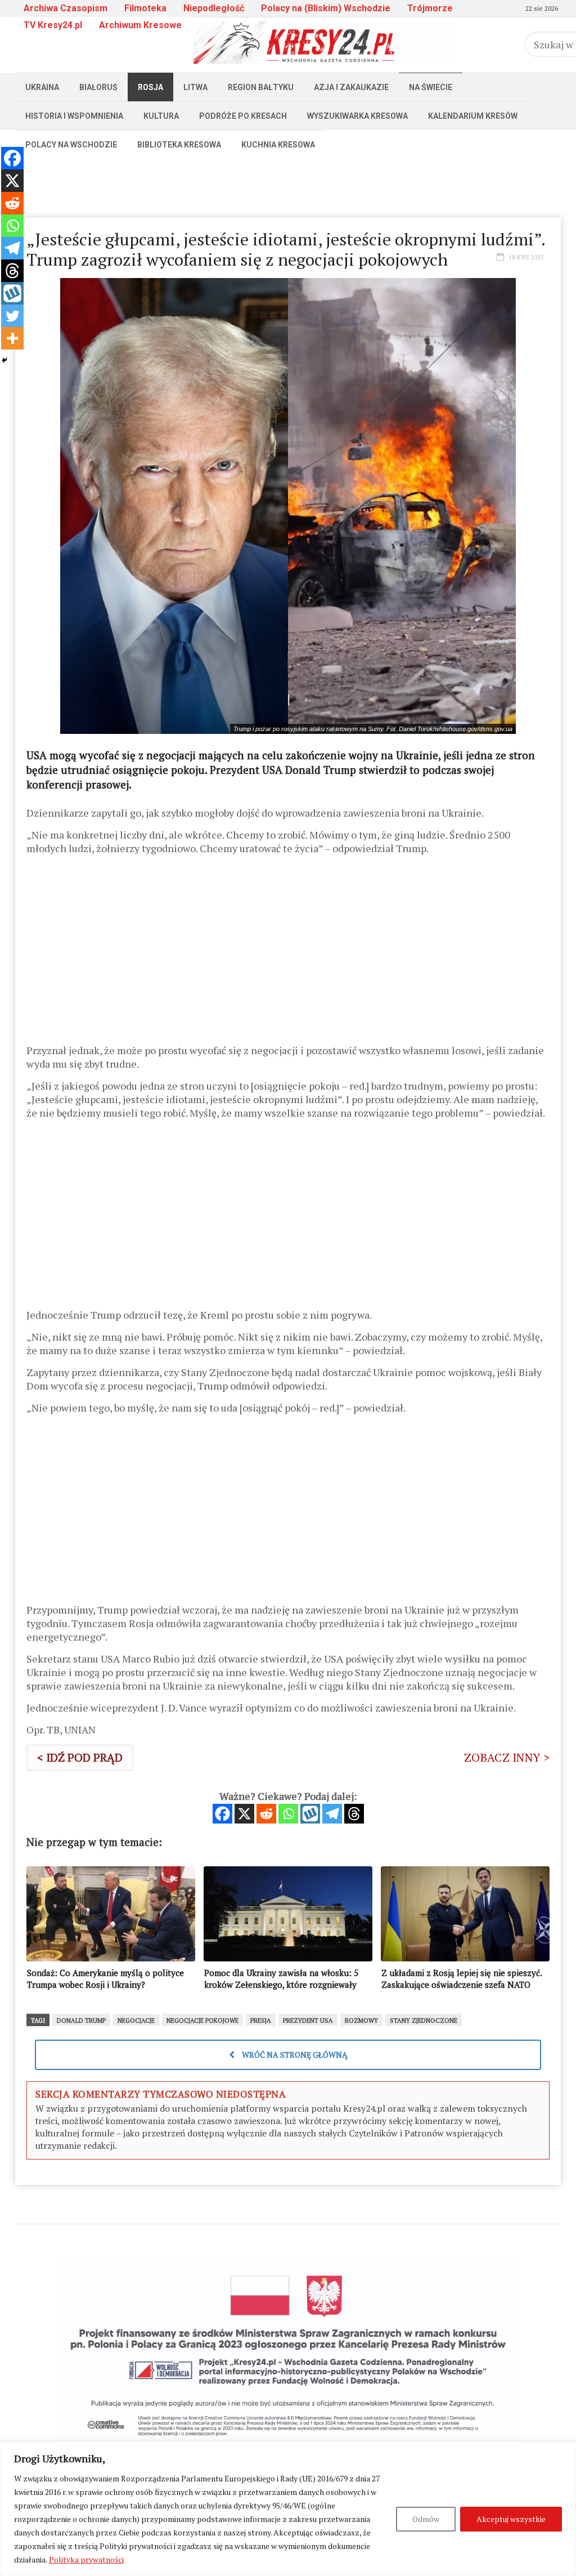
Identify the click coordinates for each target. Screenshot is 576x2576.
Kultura (161, 116)
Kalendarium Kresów (473, 116)
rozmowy (361, 2021)
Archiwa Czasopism (66, 8)
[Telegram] (332, 1814)
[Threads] (354, 1814)
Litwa (195, 87)
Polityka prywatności (86, 2559)
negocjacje (136, 2021)
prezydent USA (308, 2021)
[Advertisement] (288, 184)
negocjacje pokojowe (202, 2021)
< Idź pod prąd (80, 1757)
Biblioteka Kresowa (179, 145)
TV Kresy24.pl (53, 25)
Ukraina (42, 87)
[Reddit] (266, 1814)
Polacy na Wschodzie (71, 145)
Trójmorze (430, 8)
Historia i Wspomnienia (74, 116)
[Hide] (4, 360)
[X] (244, 1814)
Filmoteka (145, 8)
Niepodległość (214, 8)
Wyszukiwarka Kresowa (357, 116)
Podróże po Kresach (243, 116)
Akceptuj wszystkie (511, 2519)
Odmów (426, 2519)
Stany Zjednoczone (424, 2021)
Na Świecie (431, 87)
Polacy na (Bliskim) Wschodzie (326, 8)
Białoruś (98, 87)
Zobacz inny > (507, 1757)
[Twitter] (12, 316)
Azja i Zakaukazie (351, 87)
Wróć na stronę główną (294, 2055)
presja (261, 2021)
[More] (12, 338)
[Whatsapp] (288, 1814)
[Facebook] (222, 1814)
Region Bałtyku (261, 87)
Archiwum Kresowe (140, 25)
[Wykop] (310, 1814)
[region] (288, 2509)
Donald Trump (81, 2021)
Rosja (150, 87)
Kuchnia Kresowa (278, 145)
